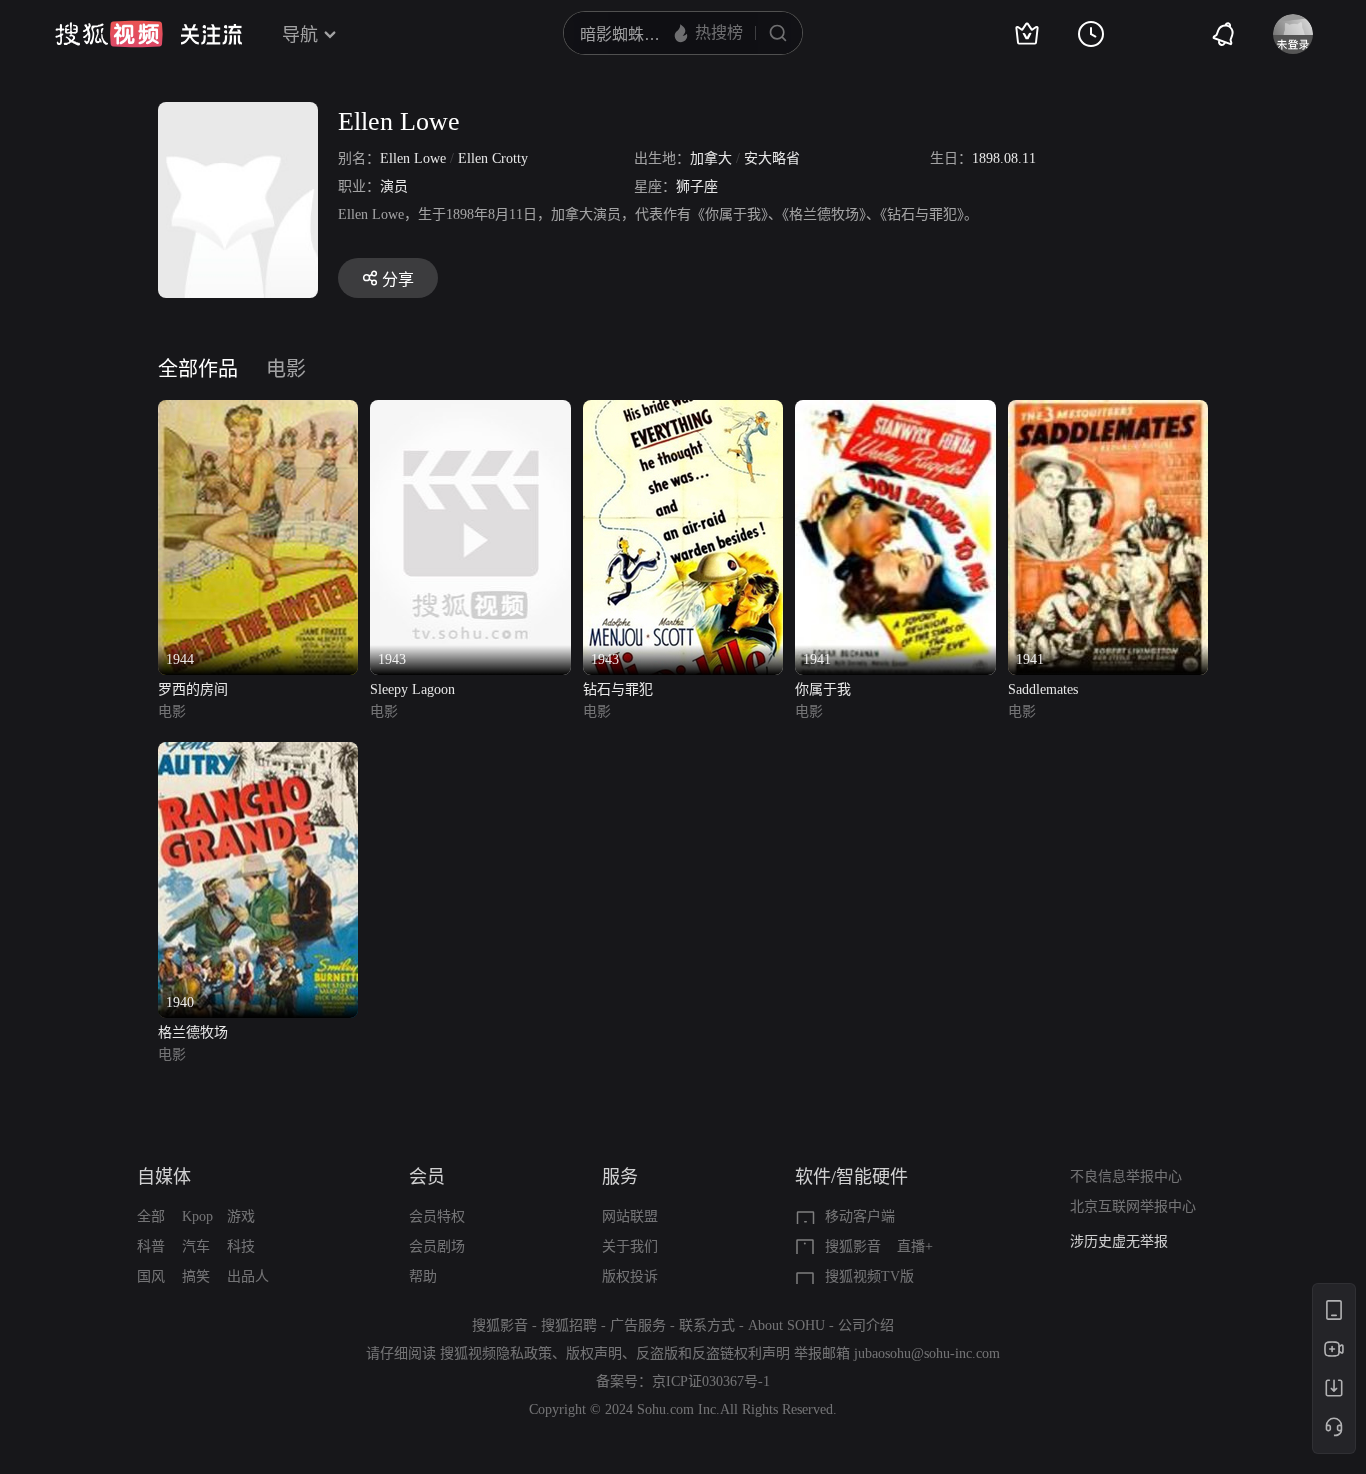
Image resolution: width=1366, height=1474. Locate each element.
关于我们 (630, 1246)
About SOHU (786, 1325)
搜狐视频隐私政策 (496, 1353)
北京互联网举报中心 (1133, 1206)
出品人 (248, 1276)
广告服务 (638, 1325)
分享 (398, 279)
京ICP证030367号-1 (711, 1381)
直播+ (915, 1246)
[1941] (895, 411)
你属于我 (823, 689)
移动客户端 (860, 1216)
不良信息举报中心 (1126, 1176)
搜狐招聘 (569, 1325)
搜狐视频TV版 (869, 1276)
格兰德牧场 (193, 1032)
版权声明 (594, 1353)
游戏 (241, 1216)
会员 (427, 1177)
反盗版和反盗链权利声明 (713, 1353)
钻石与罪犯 (618, 689)
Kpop (197, 1216)
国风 (151, 1276)
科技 (241, 1246)
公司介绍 (866, 1325)
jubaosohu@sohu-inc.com (927, 1353)
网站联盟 (630, 1216)
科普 (151, 1246)
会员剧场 (437, 1246)
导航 (300, 35)
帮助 (423, 1276)
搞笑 (196, 1276)
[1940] (258, 753)
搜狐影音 (853, 1246)
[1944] (258, 411)
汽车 (196, 1246)
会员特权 (437, 1216)
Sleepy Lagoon (412, 689)
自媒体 (164, 1177)
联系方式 (707, 1325)
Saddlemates (1043, 689)
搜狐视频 (109, 34)
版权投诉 (630, 1276)
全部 (151, 1216)
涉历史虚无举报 (1119, 1241)
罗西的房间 (193, 689)
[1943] (470, 411)
